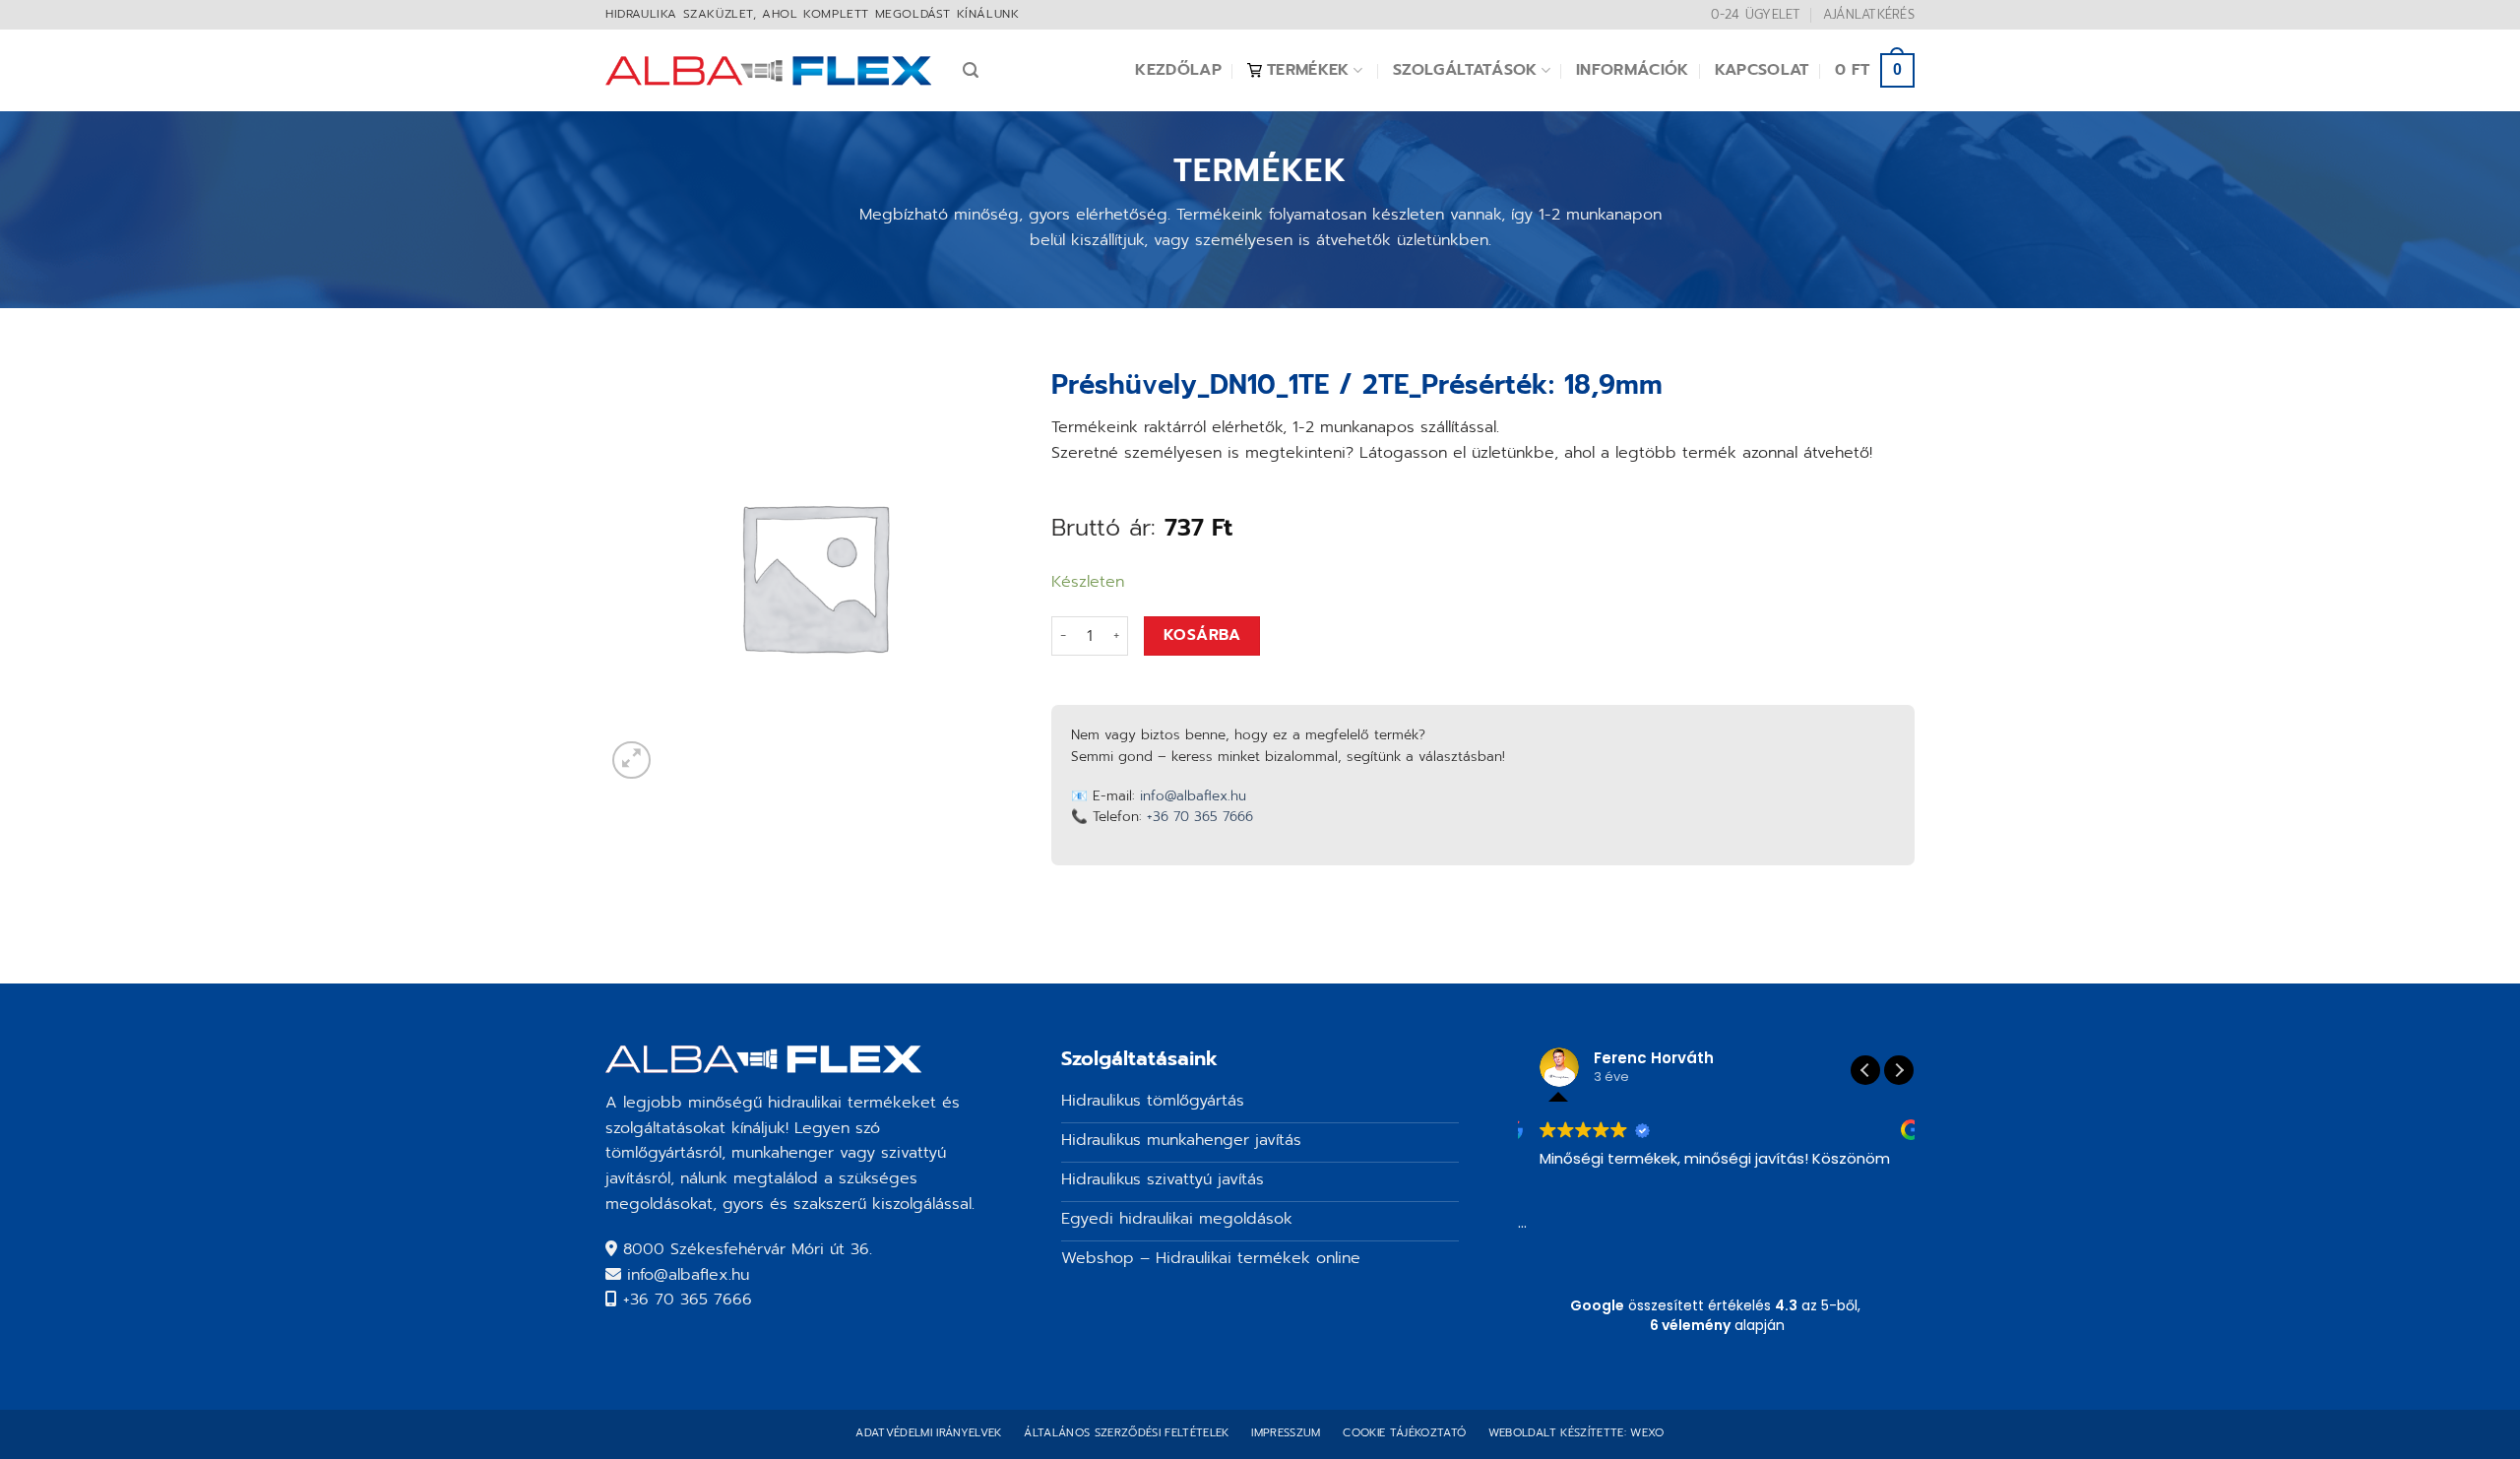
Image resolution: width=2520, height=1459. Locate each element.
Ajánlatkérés (1869, 14)
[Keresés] (971, 70)
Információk (1633, 70)
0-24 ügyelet (1756, 14)
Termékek (1308, 70)
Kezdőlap (1178, 70)
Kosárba (1202, 635)
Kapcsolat (1762, 70)
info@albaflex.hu (1193, 796)
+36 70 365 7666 (1200, 817)
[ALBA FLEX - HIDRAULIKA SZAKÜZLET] (769, 70)
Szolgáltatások (1465, 70)
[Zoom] (631, 761)
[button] (1899, 1070)
